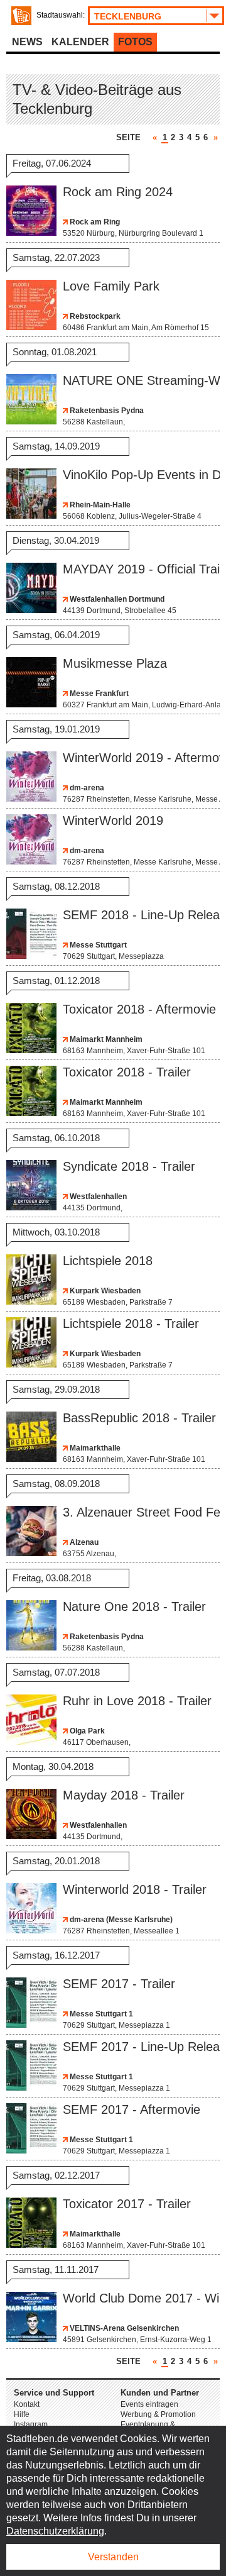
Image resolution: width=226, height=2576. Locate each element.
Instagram (31, 2424)
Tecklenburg (128, 16)
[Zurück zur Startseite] (21, 16)
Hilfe (22, 2414)
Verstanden (113, 2557)
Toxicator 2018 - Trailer (127, 1072)
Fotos (135, 42)
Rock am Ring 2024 (118, 192)
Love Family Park (111, 286)
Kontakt (27, 2404)
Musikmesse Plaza (115, 663)
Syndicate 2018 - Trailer (129, 1166)
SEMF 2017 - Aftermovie (132, 2109)
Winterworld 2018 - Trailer (135, 1889)
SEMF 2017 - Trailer (119, 1984)
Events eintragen (149, 2404)
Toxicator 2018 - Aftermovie (139, 1009)
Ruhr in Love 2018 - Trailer (137, 1701)
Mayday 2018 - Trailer (124, 1795)
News (27, 42)
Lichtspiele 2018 (108, 1261)
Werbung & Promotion (158, 2414)
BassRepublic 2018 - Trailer (139, 1418)
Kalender (80, 42)
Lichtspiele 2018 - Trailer (131, 1324)
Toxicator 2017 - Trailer (127, 2204)
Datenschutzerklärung (55, 2531)
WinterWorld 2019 (113, 821)
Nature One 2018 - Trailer (134, 1606)
